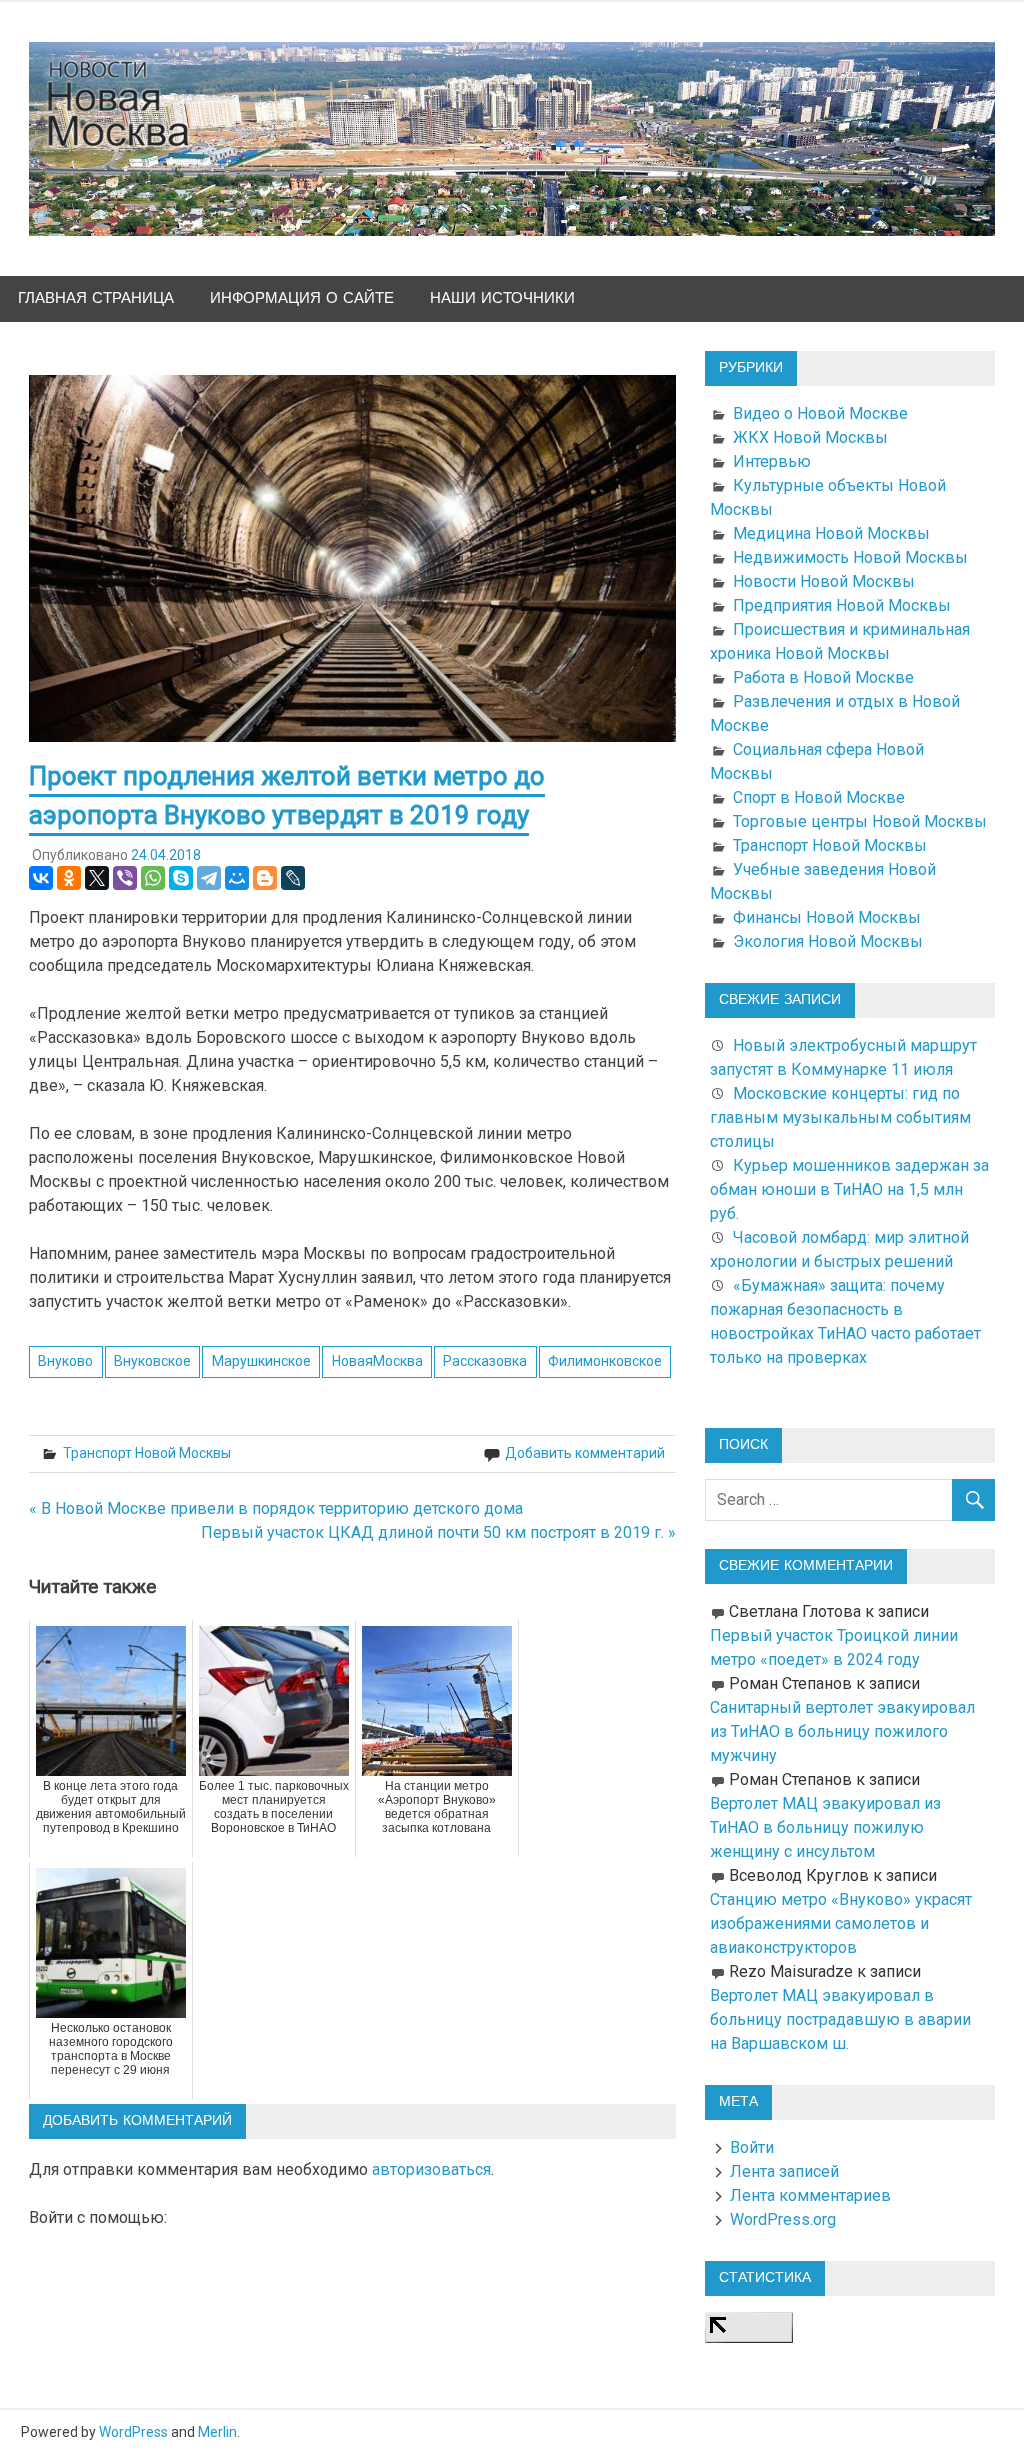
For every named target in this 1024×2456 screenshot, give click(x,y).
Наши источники (502, 298)
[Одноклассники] (69, 878)
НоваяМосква (377, 1361)
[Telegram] (209, 878)
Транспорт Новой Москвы (147, 1453)
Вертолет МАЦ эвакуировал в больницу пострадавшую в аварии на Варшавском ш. (840, 2019)
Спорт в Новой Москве (819, 797)
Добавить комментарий (585, 1453)
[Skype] (181, 878)
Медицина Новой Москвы (831, 533)
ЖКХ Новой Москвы (810, 437)
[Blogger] (265, 878)
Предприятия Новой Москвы (842, 605)
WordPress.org (783, 2219)
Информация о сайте (302, 298)
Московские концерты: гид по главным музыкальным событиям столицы (840, 1117)
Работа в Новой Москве (823, 677)
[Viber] (125, 878)
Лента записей (784, 2171)
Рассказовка (485, 1361)
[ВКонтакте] (41, 878)
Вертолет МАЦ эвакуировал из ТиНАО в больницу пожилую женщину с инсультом (825, 1827)
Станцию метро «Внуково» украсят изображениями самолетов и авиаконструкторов (841, 1923)
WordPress (133, 2432)
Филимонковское (605, 1361)
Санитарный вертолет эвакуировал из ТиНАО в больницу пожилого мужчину (842, 1731)
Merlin (217, 2432)
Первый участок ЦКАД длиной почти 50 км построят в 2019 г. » (438, 1532)
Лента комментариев (810, 2195)
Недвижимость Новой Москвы (850, 557)
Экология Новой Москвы (828, 941)
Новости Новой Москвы (824, 581)
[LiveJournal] (293, 878)
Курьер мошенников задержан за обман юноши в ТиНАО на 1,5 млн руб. (849, 1189)
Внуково (65, 1361)
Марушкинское (261, 1361)
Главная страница (96, 298)
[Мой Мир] (237, 878)
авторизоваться (431, 2169)
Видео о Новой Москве (820, 413)
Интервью (772, 461)
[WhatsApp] (153, 878)
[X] (97, 878)
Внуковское (152, 1361)
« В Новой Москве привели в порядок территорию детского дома (276, 1508)
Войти (752, 2147)
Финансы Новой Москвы (827, 917)
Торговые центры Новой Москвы (860, 821)
